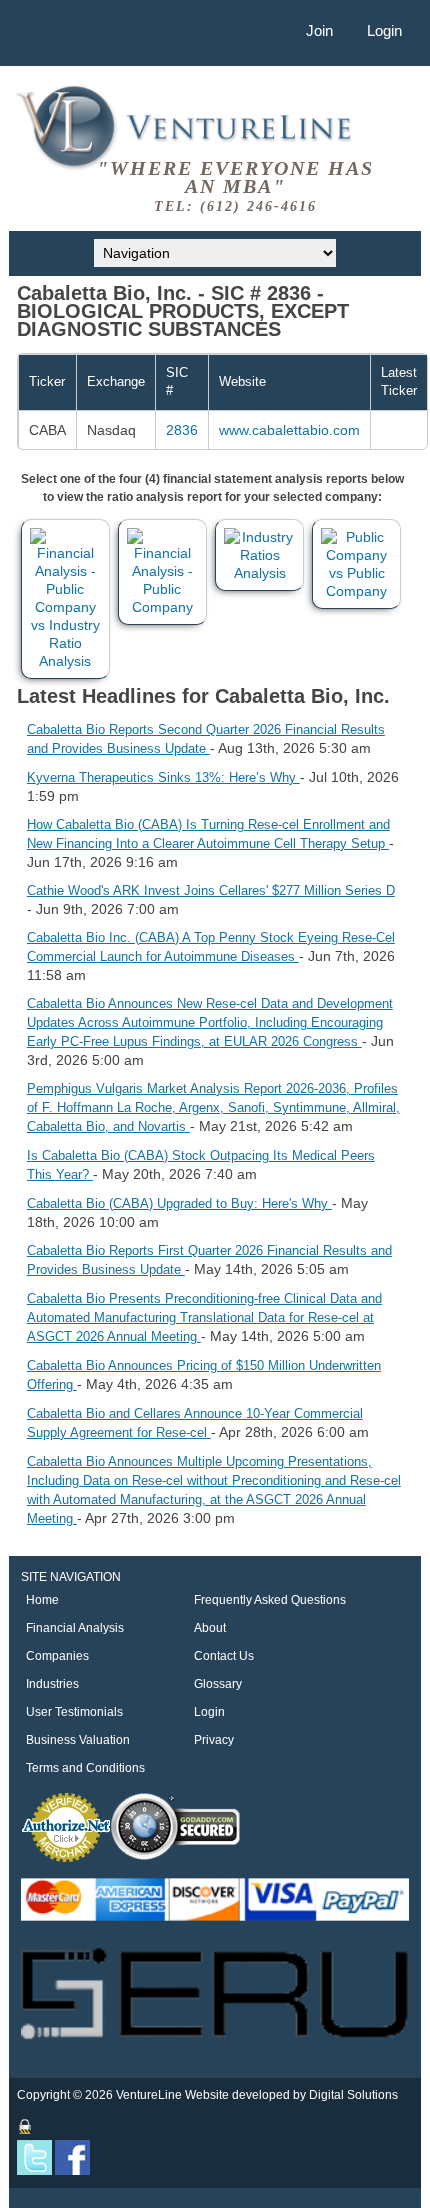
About (210, 1628)
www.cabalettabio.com (289, 430)
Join (319, 30)
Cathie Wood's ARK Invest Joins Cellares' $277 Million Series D (211, 890)
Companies (57, 1656)
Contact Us (224, 1656)
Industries (52, 1684)
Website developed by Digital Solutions (291, 2095)
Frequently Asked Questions (270, 1600)
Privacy (214, 1740)
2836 (182, 430)
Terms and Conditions (85, 1768)
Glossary (218, 1684)
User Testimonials (74, 1712)
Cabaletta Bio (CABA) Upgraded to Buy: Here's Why (179, 1203)
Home (42, 1600)
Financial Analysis (75, 1628)
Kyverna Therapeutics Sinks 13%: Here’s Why (163, 777)
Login (384, 30)
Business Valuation (78, 1740)
